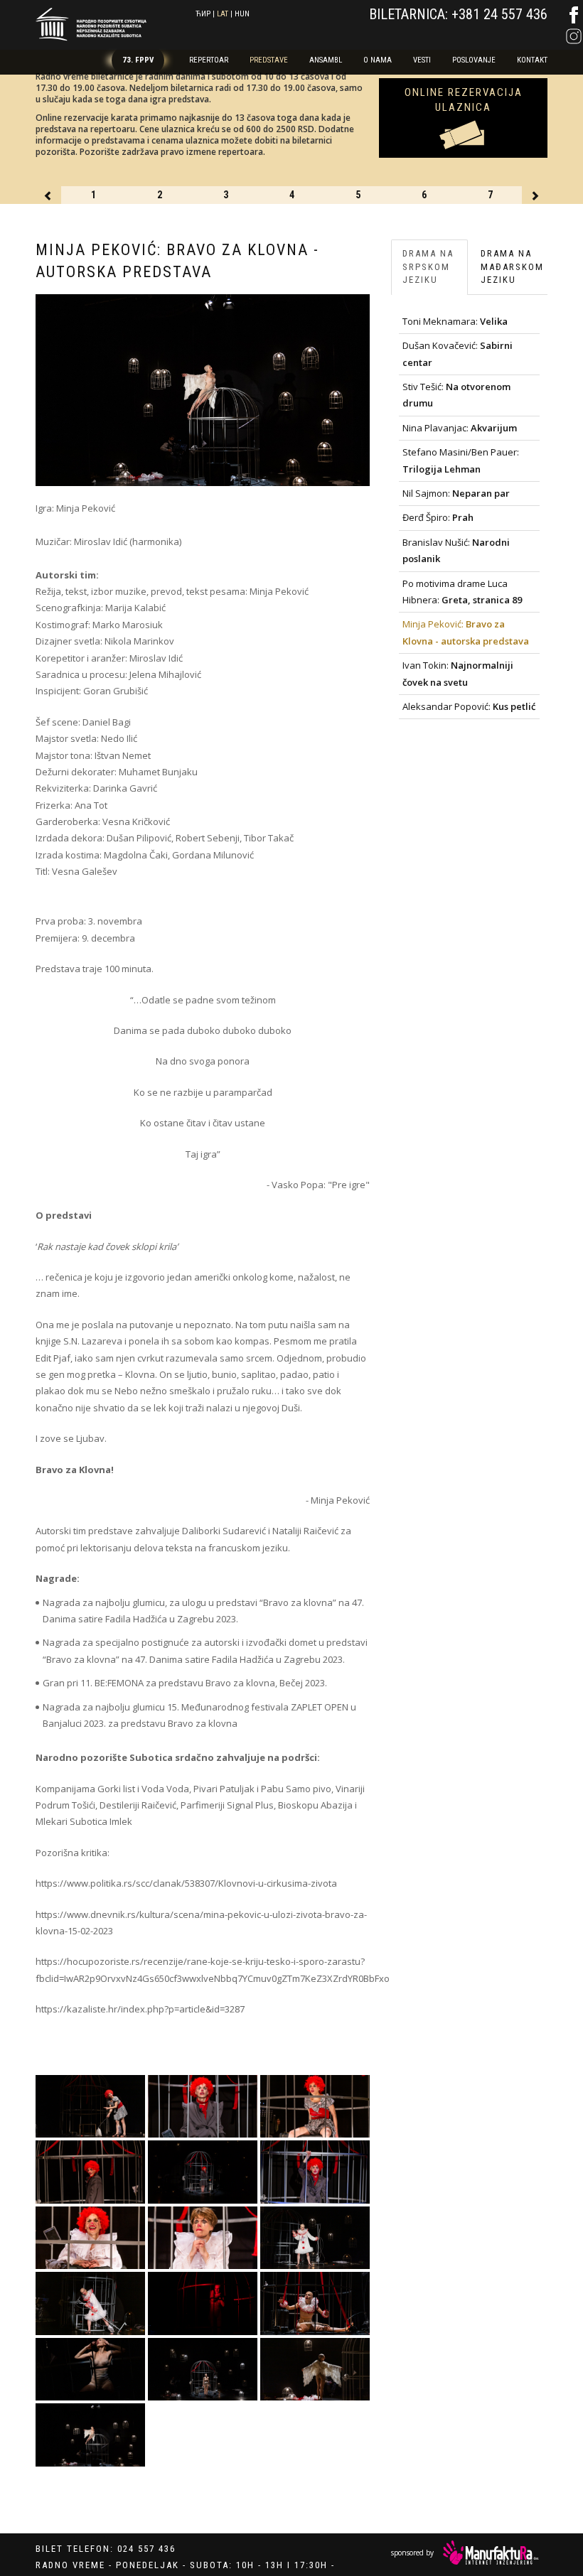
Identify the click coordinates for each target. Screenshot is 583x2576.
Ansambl (326, 60)
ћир (203, 14)
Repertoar (209, 60)
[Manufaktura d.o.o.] (491, 2553)
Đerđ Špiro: (438, 517)
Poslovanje (474, 60)
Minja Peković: (466, 632)
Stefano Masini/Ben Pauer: (461, 460)
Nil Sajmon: (456, 493)
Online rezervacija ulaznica (464, 100)
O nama (378, 60)
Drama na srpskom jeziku (428, 266)
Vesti (422, 60)
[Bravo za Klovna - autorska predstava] (90, 2107)
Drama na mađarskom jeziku (512, 266)
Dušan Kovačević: (458, 354)
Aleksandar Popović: (469, 706)
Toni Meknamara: (455, 321)
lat (223, 14)
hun (242, 14)
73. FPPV (138, 60)
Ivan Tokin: (458, 673)
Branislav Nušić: (456, 550)
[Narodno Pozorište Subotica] (91, 22)
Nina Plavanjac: (460, 428)
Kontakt (532, 60)
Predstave (269, 60)
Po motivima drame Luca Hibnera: (462, 592)
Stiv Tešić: (456, 395)
